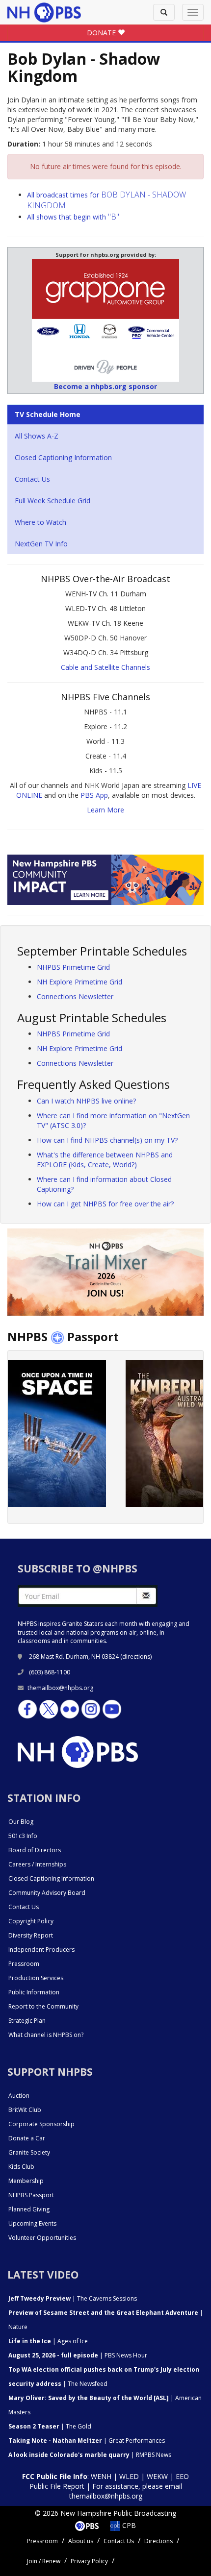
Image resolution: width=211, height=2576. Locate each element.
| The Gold (50, 2426)
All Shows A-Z (37, 436)
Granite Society (29, 2152)
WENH (101, 2476)
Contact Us (32, 479)
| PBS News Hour (78, 2355)
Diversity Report (31, 1935)
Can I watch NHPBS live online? (86, 1101)
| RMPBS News (90, 2455)
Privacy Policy (89, 2561)
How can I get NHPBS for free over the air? (105, 1204)
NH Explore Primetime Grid (79, 982)
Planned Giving (29, 2209)
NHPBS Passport (31, 2195)
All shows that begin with (73, 217)
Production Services (36, 1978)
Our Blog (21, 1822)
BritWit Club (25, 2110)
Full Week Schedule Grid (53, 501)
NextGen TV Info (41, 544)
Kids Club (21, 2167)
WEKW (157, 2476)
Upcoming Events (32, 2223)
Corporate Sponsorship (41, 2124)
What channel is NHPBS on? (46, 2035)
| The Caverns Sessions (73, 2298)
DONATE (102, 33)
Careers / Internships (37, 1864)
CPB (128, 2525)
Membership (26, 2181)
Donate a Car (27, 2138)
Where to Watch (40, 522)
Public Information (34, 1992)
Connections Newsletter (75, 996)
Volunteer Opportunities (42, 2238)
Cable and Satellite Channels (105, 667)
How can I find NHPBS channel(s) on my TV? (107, 1140)
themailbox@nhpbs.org (60, 1688)
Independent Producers (41, 1950)
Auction (19, 2096)
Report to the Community (43, 2006)
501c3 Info (23, 1836)
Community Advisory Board (47, 1893)
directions (136, 1656)
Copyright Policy (31, 1921)
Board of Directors (35, 1850)
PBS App (94, 795)
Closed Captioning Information (63, 457)
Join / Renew (44, 2561)
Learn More (105, 810)
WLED (129, 2476)
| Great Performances (87, 2441)
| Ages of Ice (48, 2341)
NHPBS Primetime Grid (73, 967)
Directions (158, 2541)
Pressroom (24, 1964)
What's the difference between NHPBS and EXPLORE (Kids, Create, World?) (105, 1160)
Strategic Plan (27, 2021)
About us (81, 2541)
